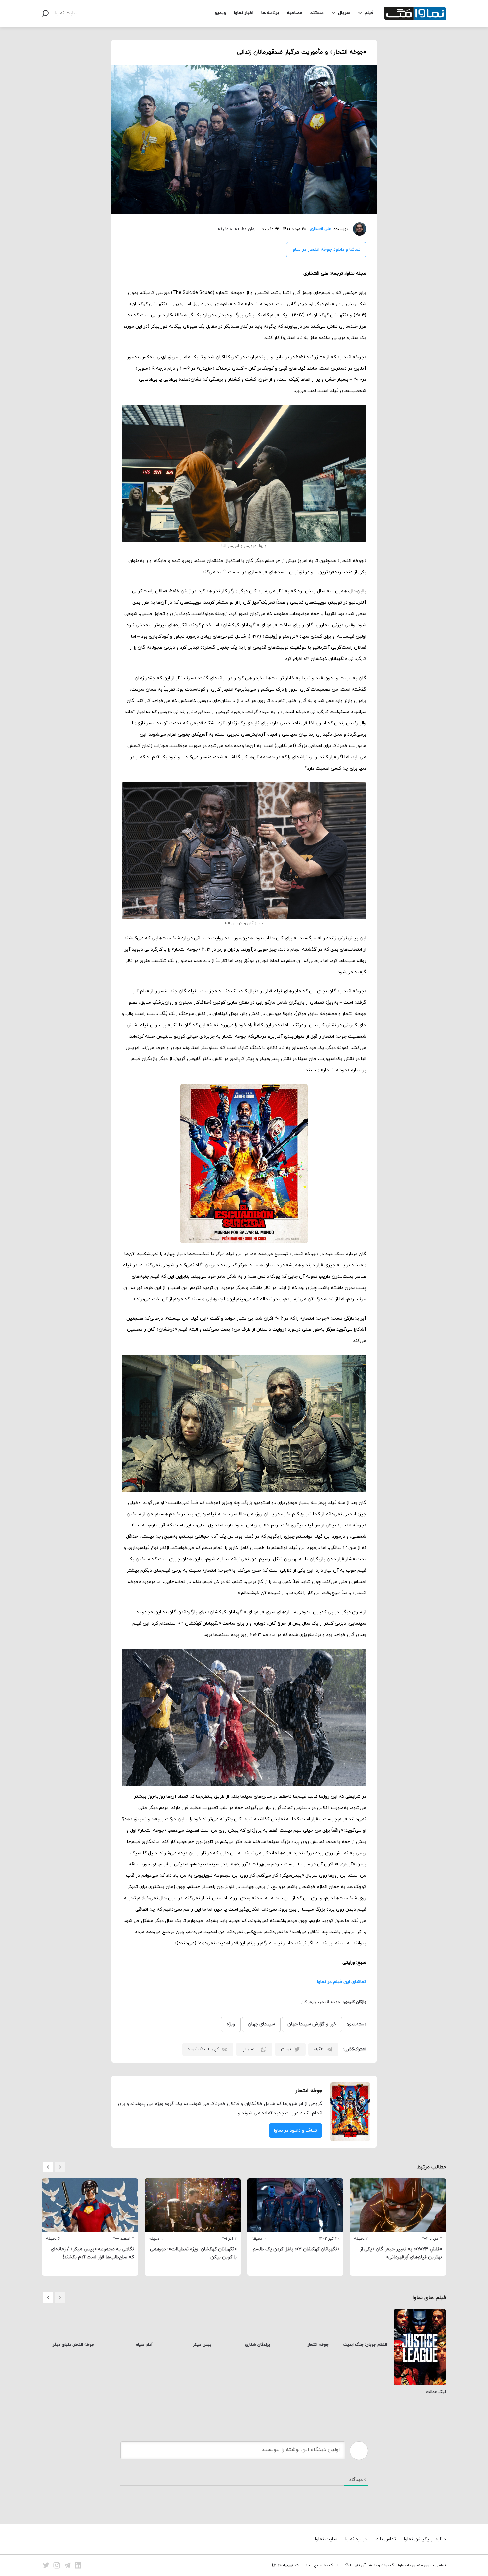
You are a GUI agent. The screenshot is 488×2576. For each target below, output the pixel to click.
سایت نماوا (67, 13)
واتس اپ (249, 2049)
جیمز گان (309, 2002)
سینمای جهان (261, 2024)
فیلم (369, 13)
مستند (317, 13)
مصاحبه (295, 13)
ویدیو (220, 13)
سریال (344, 13)
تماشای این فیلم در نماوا (342, 1982)
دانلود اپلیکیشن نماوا (425, 2539)
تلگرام (319, 2049)
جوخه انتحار (330, 2002)
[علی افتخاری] (357, 229)
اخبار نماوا (244, 13)
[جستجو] (45, 13)
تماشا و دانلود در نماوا (295, 2130)
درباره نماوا (356, 2539)
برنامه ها (270, 13)
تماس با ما (385, 2539)
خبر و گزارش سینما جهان (312, 2024)
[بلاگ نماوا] (415, 13)
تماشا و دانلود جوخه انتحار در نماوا (326, 250)
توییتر (286, 2049)
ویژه (231, 2024)
